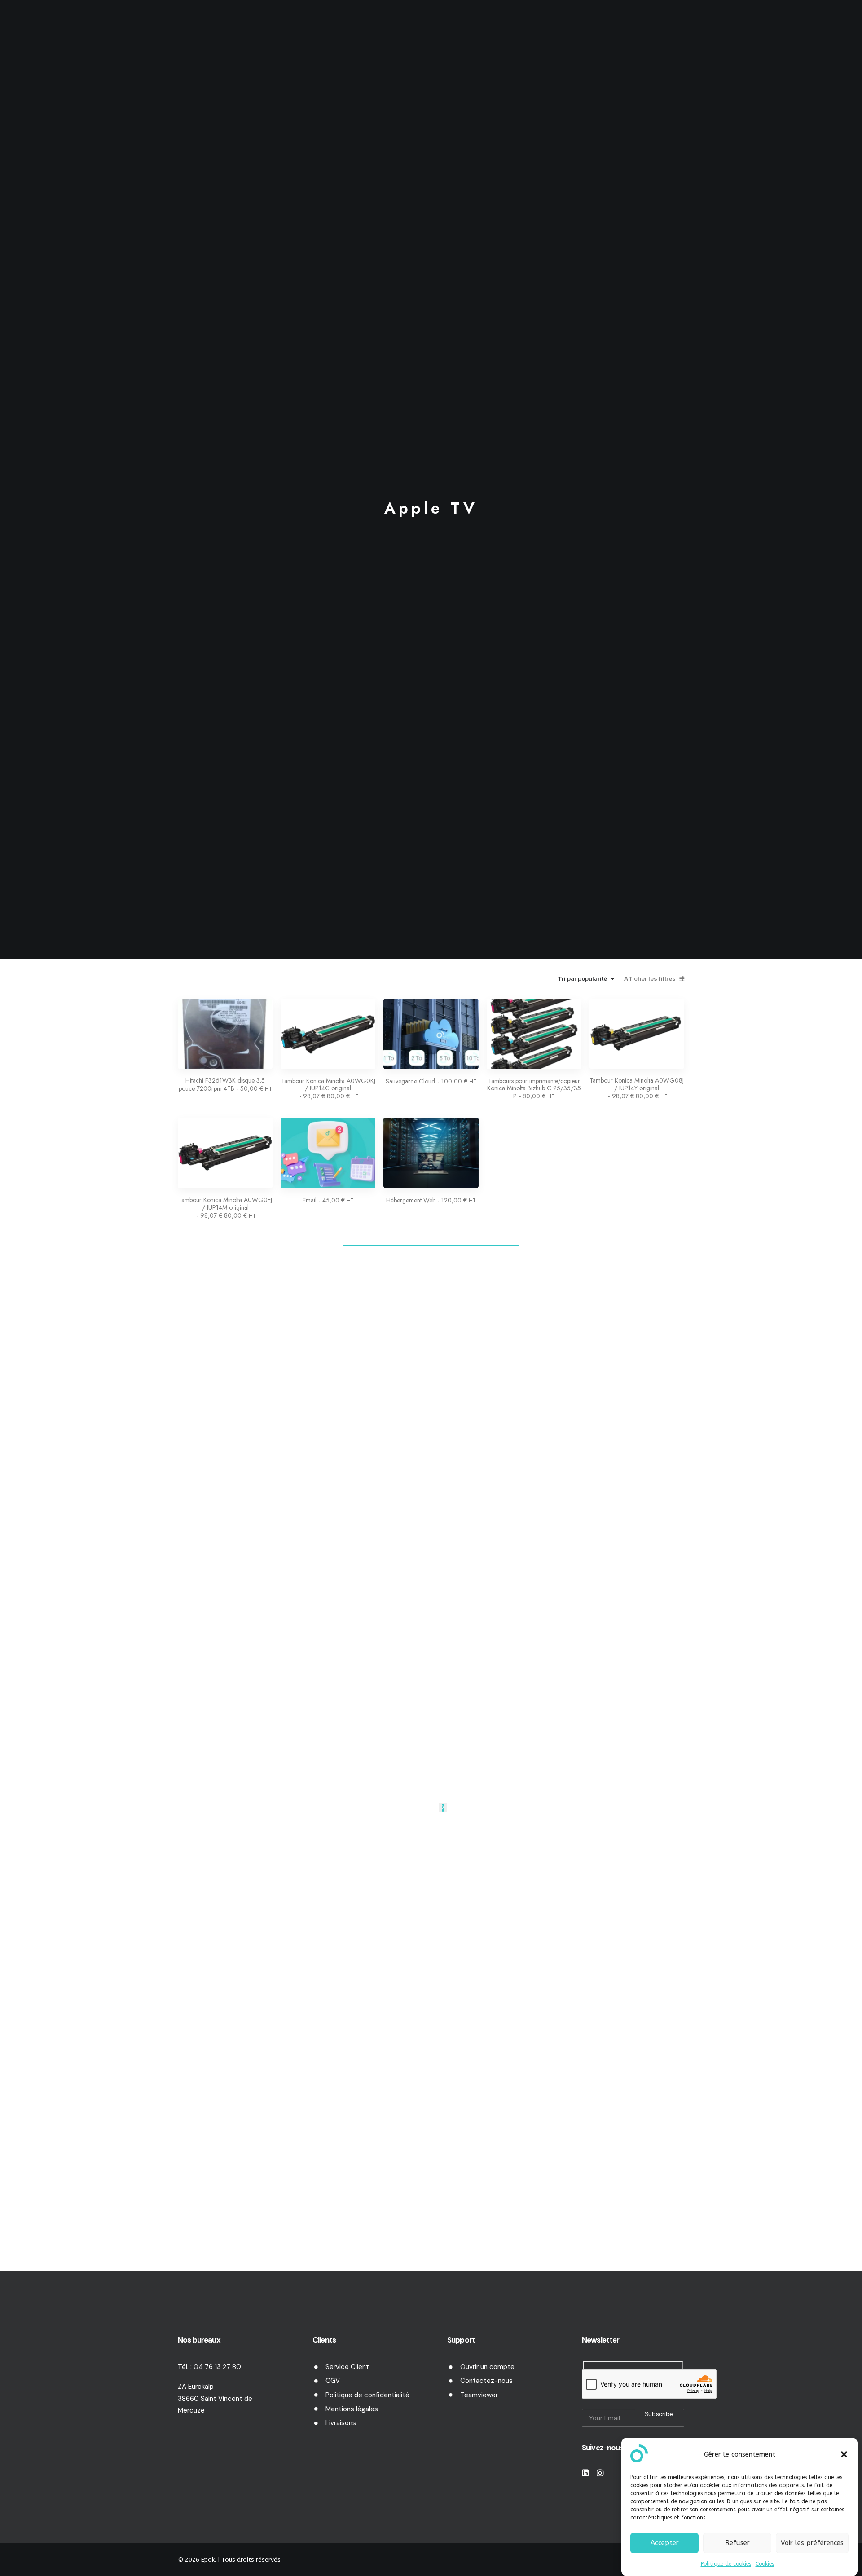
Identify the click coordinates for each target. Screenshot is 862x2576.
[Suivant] (443, 1808)
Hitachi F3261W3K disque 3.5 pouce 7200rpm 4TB (225, 1084)
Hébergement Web (431, 1200)
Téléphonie (548, 29)
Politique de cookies (726, 2564)
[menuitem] (295, 29)
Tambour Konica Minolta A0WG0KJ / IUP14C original (328, 1089)
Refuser (737, 2543)
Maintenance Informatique (292, 29)
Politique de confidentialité (367, 2395)
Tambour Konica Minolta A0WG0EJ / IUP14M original (225, 1208)
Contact (594, 29)
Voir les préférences (812, 2543)
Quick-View (262, 1009)
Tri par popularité (582, 979)
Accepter (665, 2543)
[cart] (839, 31)
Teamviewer (479, 2395)
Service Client (347, 2367)
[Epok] (52, 29)
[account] (825, 29)
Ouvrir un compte (487, 2367)
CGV (333, 2381)
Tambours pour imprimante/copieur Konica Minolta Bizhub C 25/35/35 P (534, 1089)
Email (328, 1200)
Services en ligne (433, 29)
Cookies (765, 2564)
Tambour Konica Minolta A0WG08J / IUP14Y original (637, 1088)
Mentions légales (352, 2409)
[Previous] (436, 1810)
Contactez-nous (486, 2381)
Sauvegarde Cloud (431, 1081)
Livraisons (341, 2423)
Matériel (371, 29)
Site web (495, 29)
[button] (844, 2454)
